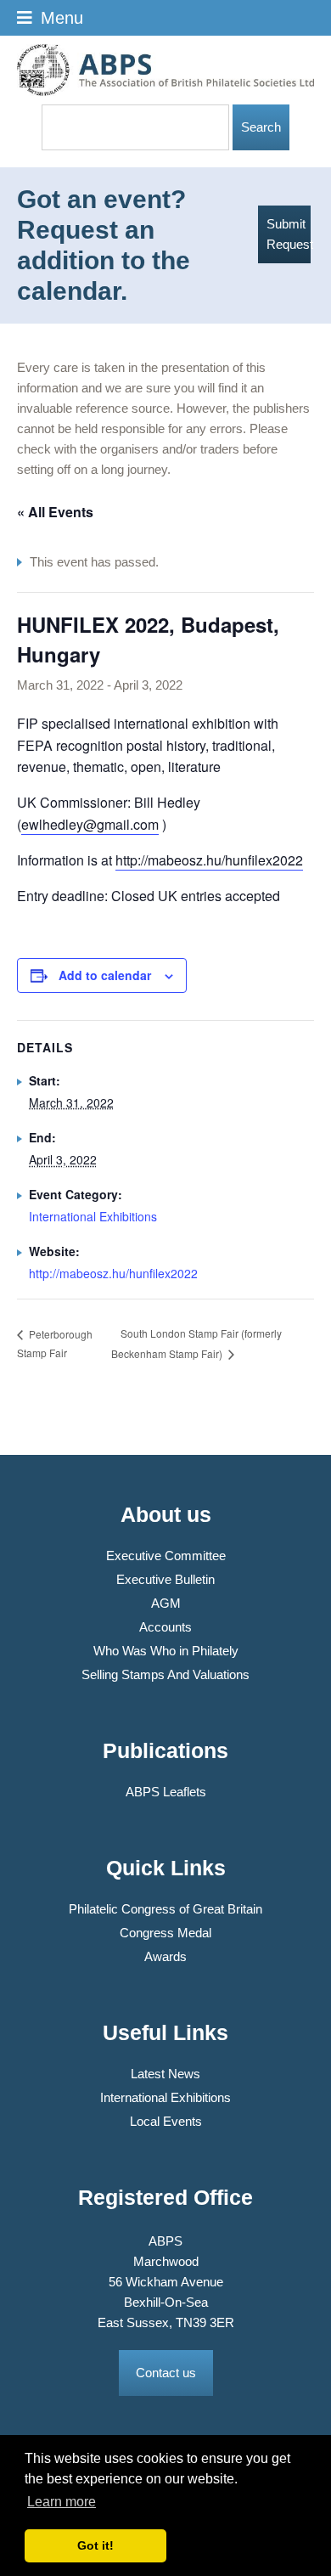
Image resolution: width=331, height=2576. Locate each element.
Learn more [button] (62, 2502)
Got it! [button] (95, 2545)
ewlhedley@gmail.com (90, 824)
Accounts (165, 1627)
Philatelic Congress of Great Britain (165, 1909)
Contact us (166, 2373)
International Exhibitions (93, 1216)
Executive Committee (166, 1556)
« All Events (55, 512)
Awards (165, 1956)
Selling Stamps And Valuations (165, 1674)
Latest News (165, 2074)
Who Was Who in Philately (166, 1651)
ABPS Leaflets (166, 1792)
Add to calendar (105, 975)
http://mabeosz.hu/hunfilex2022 (209, 860)
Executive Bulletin (165, 1579)
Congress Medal (165, 1933)
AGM (166, 1603)
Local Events (166, 2121)
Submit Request (289, 234)
